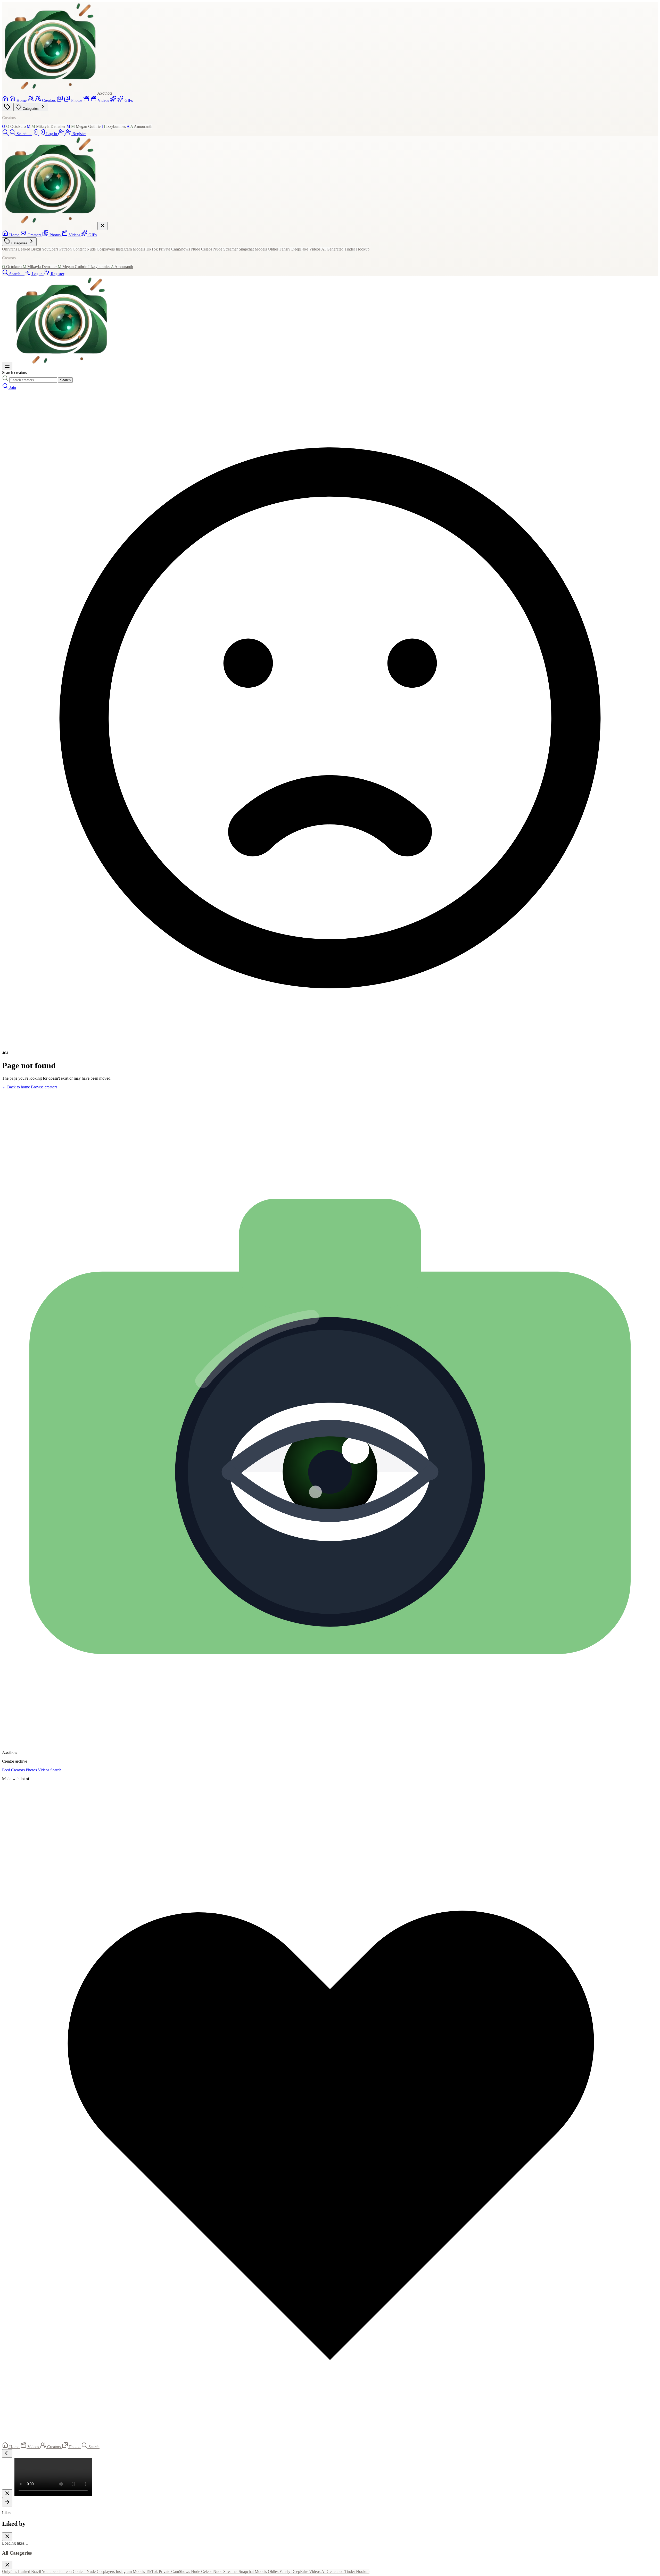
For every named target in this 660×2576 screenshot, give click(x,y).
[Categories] (7, 107)
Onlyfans (10, 249)
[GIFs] (114, 100)
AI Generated (333, 249)
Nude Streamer (226, 249)
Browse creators (44, 1087)
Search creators (14, 373)
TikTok (152, 249)
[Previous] (7, 2453)
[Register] (62, 134)
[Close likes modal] (7, 2537)
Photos (31, 1770)
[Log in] (35, 134)
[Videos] (87, 100)
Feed (6, 1770)
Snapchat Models (253, 249)
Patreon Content (73, 249)
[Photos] (60, 100)
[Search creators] (6, 387)
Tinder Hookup (357, 249)
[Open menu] (7, 366)
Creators (18, 1770)
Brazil (36, 249)
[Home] (6, 100)
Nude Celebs (202, 249)
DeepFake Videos (306, 249)
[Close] (7, 2494)
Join (13, 387)
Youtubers (51, 249)
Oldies (274, 249)
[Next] (7, 2502)
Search (65, 380)
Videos (44, 1770)
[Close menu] (103, 226)
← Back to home (16, 1087)
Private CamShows (175, 249)
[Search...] (6, 134)
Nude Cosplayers (101, 249)
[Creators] (31, 100)
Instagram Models (131, 249)
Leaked (25, 249)
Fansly (285, 249)
